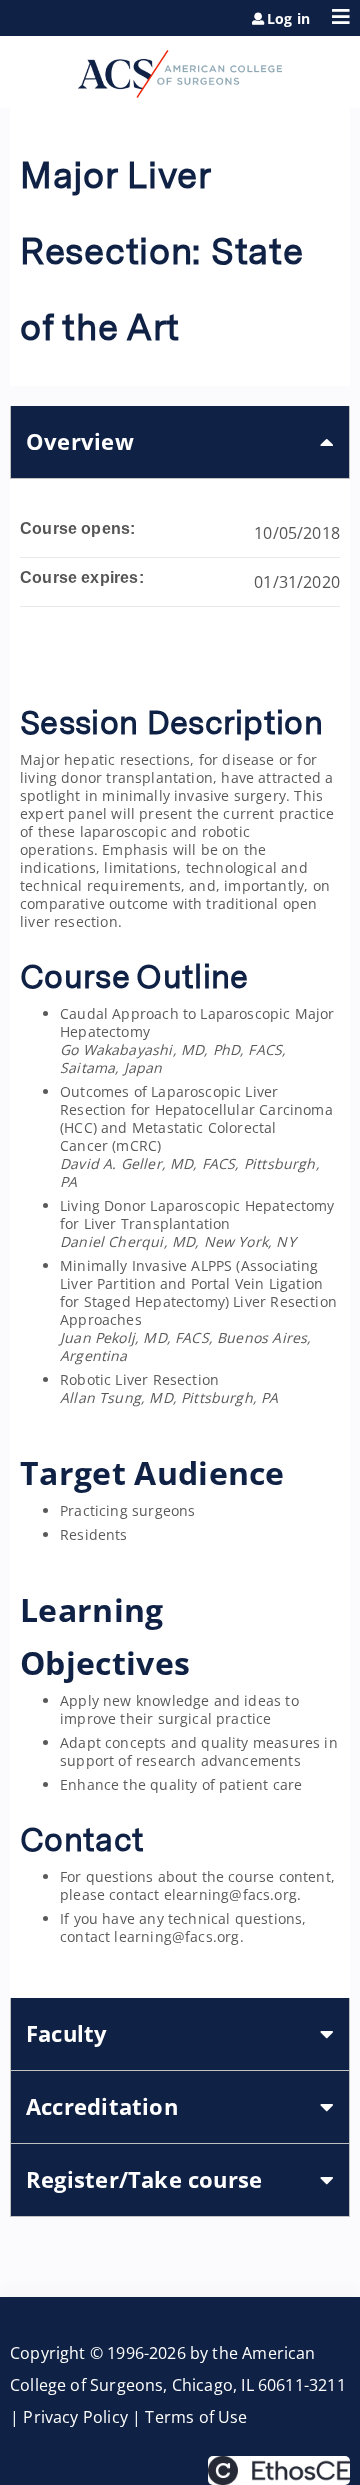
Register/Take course (144, 2179)
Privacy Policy (75, 2417)
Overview (80, 441)
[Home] (180, 67)
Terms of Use (196, 2417)
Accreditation (102, 2106)
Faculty (67, 2033)
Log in (288, 19)
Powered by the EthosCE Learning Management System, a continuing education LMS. (279, 2470)
